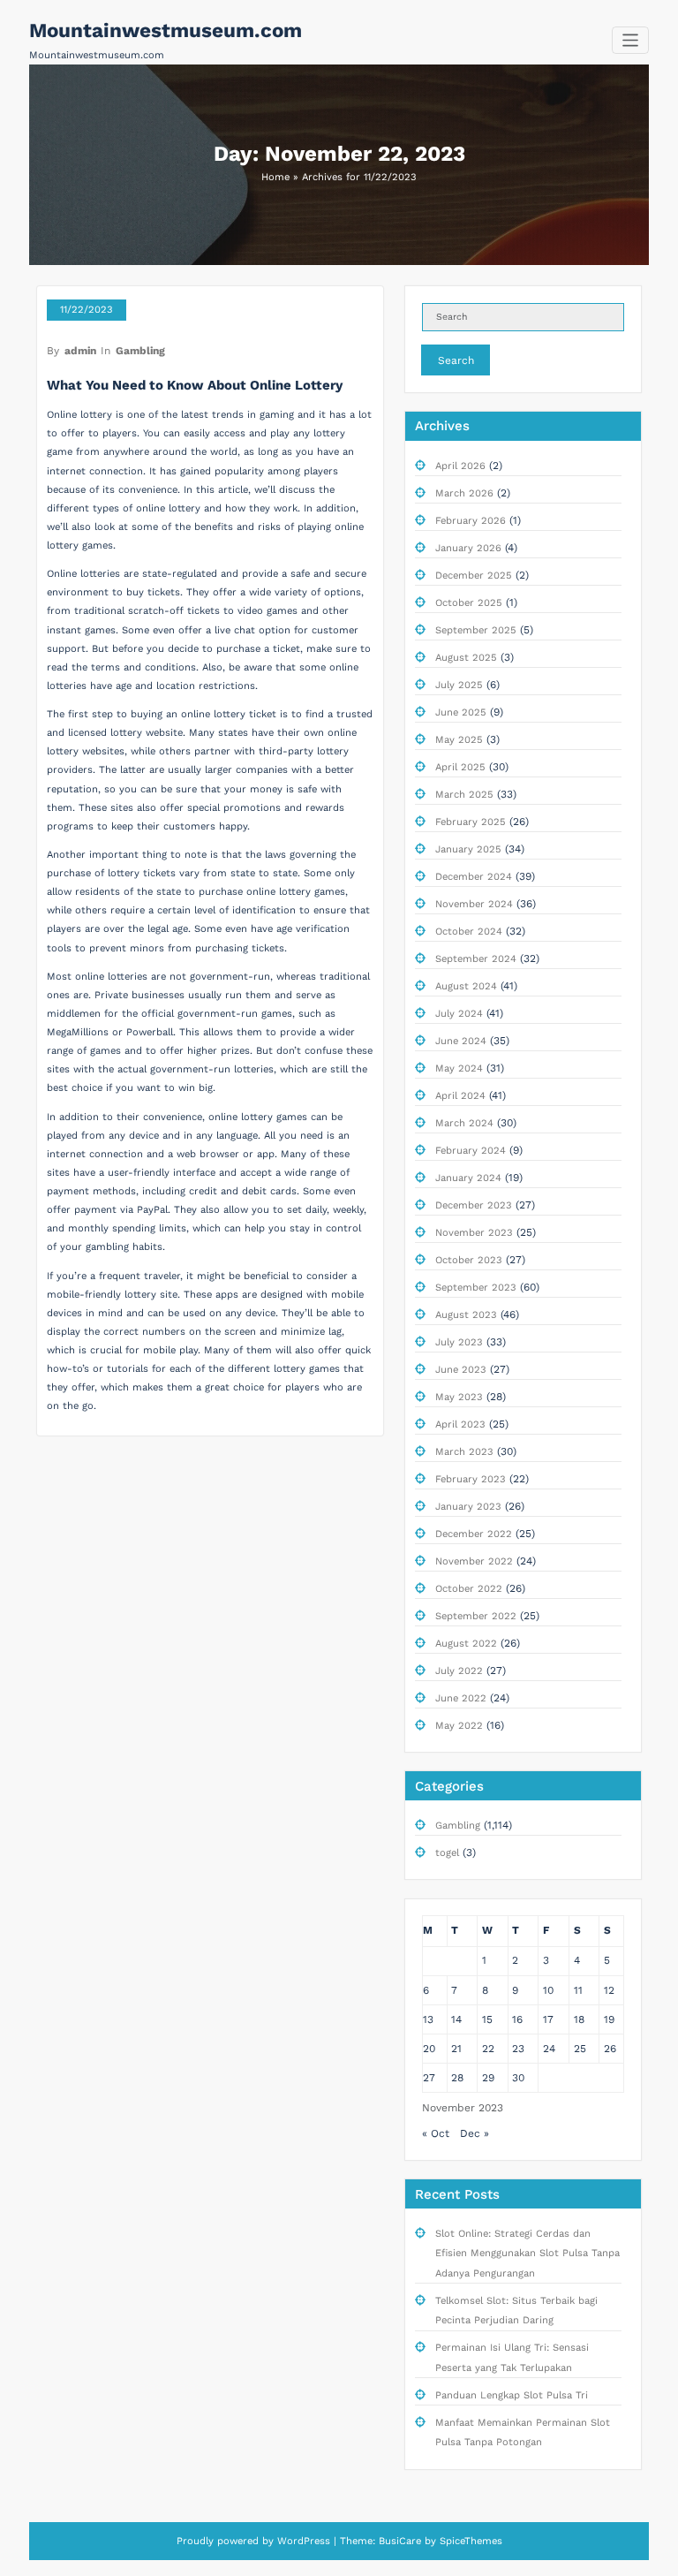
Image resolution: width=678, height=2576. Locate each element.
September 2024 (476, 959)
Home (275, 177)
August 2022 (466, 1644)
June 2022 (461, 1698)
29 (488, 2078)
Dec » (475, 2133)
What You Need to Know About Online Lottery (195, 385)
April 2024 (460, 1096)
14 (456, 2019)
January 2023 (468, 1507)
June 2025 (461, 712)
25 (580, 2049)
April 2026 (460, 466)
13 (428, 2019)
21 (456, 2049)
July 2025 (459, 685)
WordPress (304, 2541)
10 (548, 1990)
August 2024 (466, 986)
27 (429, 2078)
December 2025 (474, 576)
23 (518, 2049)
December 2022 (474, 1534)
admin (80, 351)
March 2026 (464, 493)
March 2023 (464, 1452)
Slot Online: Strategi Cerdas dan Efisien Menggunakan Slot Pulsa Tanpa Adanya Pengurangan (527, 2254)
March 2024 (464, 1123)
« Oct (436, 2133)
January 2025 (468, 849)
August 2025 (466, 658)
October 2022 (469, 1589)
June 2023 (461, 1370)
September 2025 (476, 630)
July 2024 (459, 1014)
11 (578, 1990)
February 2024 (471, 1151)
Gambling (140, 351)
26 (610, 2049)
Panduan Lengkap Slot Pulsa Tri (512, 2395)
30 (518, 2078)
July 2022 (459, 1671)
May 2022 (459, 1726)
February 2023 (471, 1479)
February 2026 (471, 521)
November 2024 (474, 904)
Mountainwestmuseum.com (166, 30)
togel (447, 1853)
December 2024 (474, 877)
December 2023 (474, 1205)
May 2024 (459, 1068)
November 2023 (474, 1233)
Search (456, 360)
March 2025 (464, 795)
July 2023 (459, 1342)
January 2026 (468, 548)
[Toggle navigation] (631, 40)
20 (429, 2049)
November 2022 (474, 1561)
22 (488, 2049)
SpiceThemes (469, 2541)
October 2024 (469, 932)
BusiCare (402, 2541)
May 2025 (459, 740)
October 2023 (469, 1260)
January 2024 (468, 1178)
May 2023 (459, 1397)
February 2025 (471, 822)
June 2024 (461, 1041)
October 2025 (469, 603)
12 (609, 1990)
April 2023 (460, 1424)
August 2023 (466, 1315)
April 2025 (460, 767)
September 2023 (476, 1288)
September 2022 (476, 1616)
